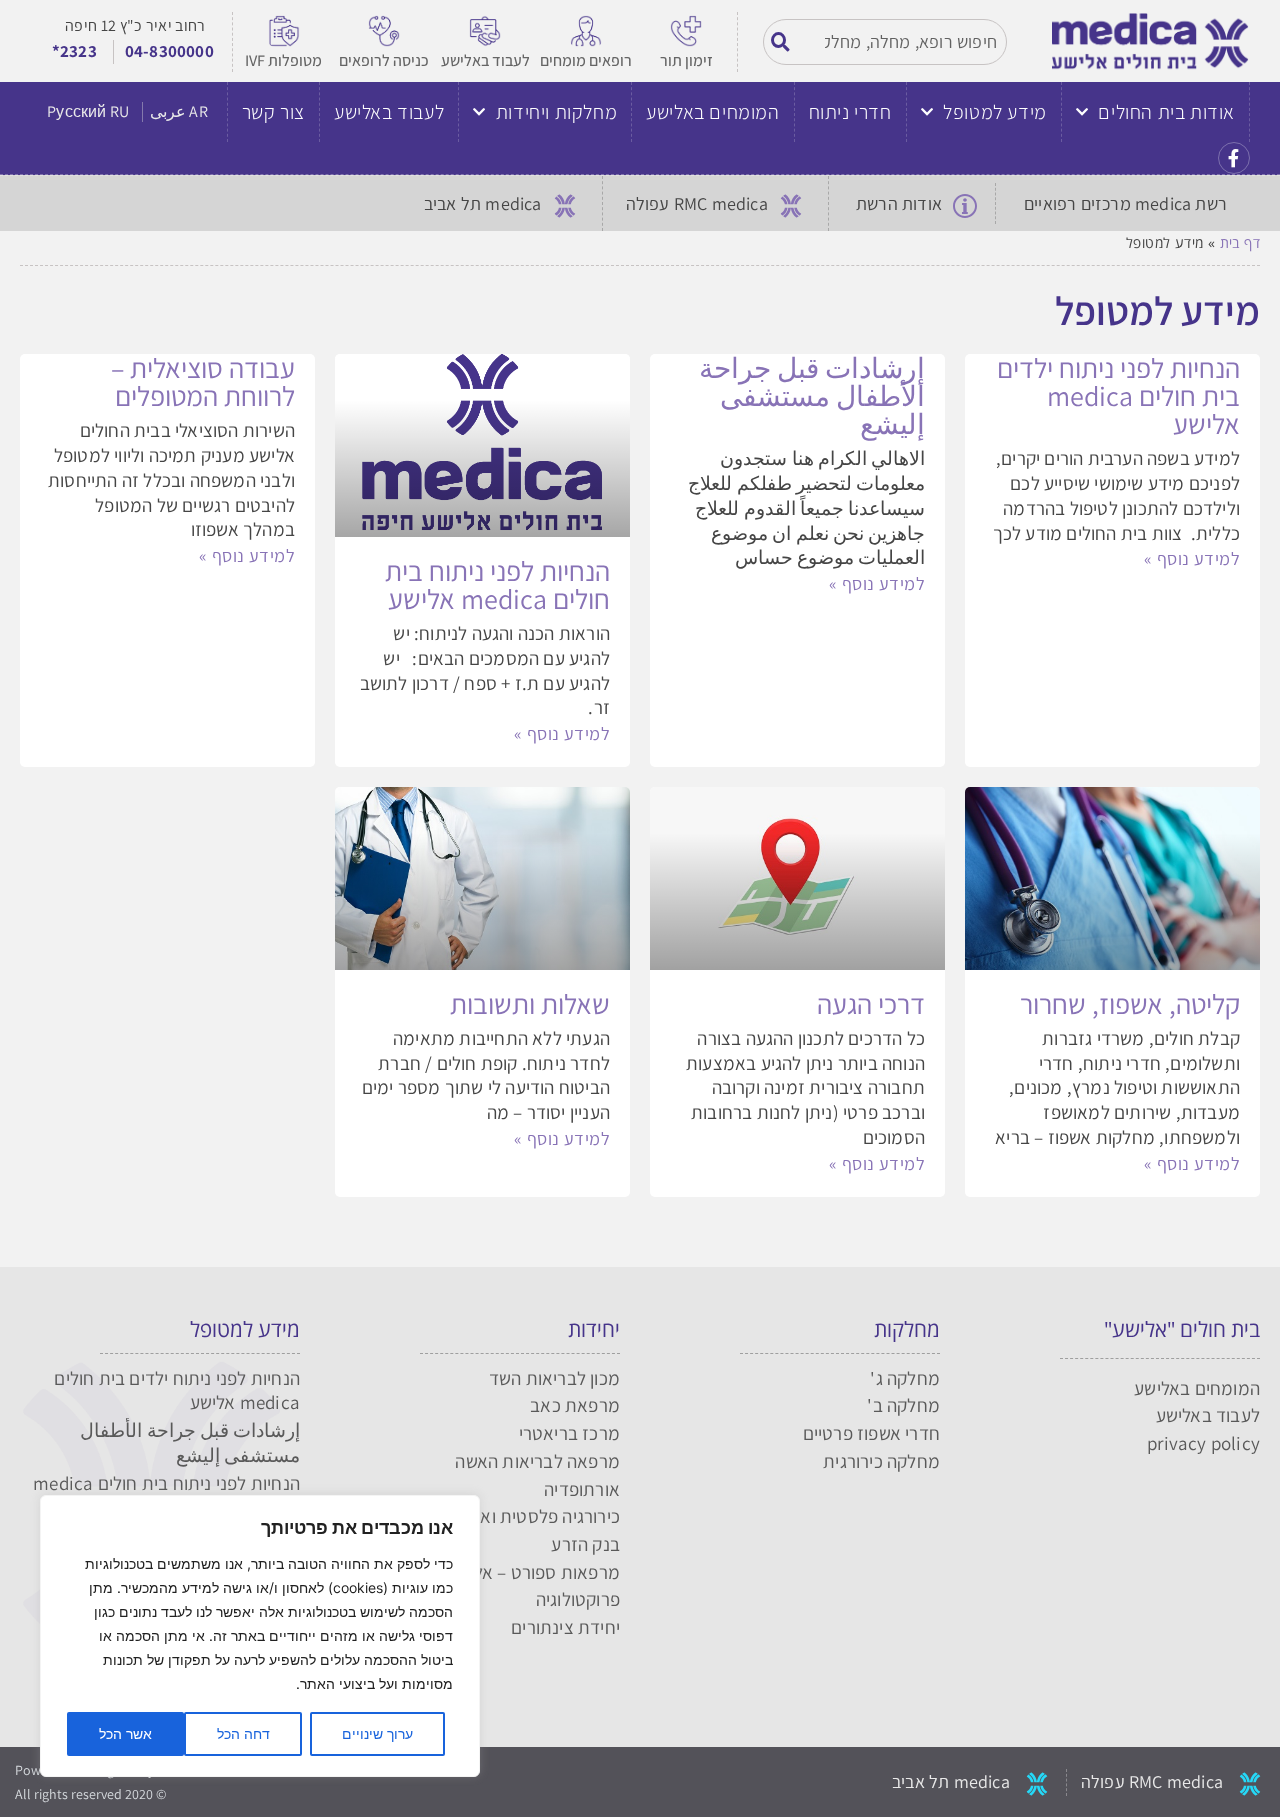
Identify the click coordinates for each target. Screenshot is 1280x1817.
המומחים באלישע (712, 112)
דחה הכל (243, 1733)
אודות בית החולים (1166, 112)
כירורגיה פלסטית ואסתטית (524, 1516)
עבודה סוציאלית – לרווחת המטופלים (203, 381)
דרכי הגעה (871, 1003)
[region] (260, 1636)
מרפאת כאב (575, 1405)
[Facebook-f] (1234, 158)
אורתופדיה (582, 1489)
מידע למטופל (995, 112)
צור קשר (273, 112)
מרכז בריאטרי (569, 1433)
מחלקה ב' (903, 1405)
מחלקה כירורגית (881, 1461)
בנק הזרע (585, 1544)
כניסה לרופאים (384, 60)
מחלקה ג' (905, 1378)
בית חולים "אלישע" (1182, 1329)
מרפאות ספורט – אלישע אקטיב (508, 1572)
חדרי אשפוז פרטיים (871, 1433)
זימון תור (686, 60)
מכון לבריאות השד (554, 1378)
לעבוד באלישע (485, 60)
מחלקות (907, 1329)
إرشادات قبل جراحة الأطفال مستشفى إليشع (812, 395)
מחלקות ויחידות (556, 112)
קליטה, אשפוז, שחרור (1130, 1003)
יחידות (594, 1329)
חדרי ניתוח (850, 112)
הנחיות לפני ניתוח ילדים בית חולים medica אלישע (1118, 395)
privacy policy (1203, 1443)
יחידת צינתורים (565, 1627)
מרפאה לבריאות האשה (537, 1461)
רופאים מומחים (586, 60)
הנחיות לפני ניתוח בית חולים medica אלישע (497, 584)
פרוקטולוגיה (578, 1599)
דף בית (1240, 242)
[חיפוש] (782, 42)
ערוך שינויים (377, 1733)
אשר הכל (125, 1733)
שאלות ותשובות (530, 1003)
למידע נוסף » (1192, 558)
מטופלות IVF (283, 60)
